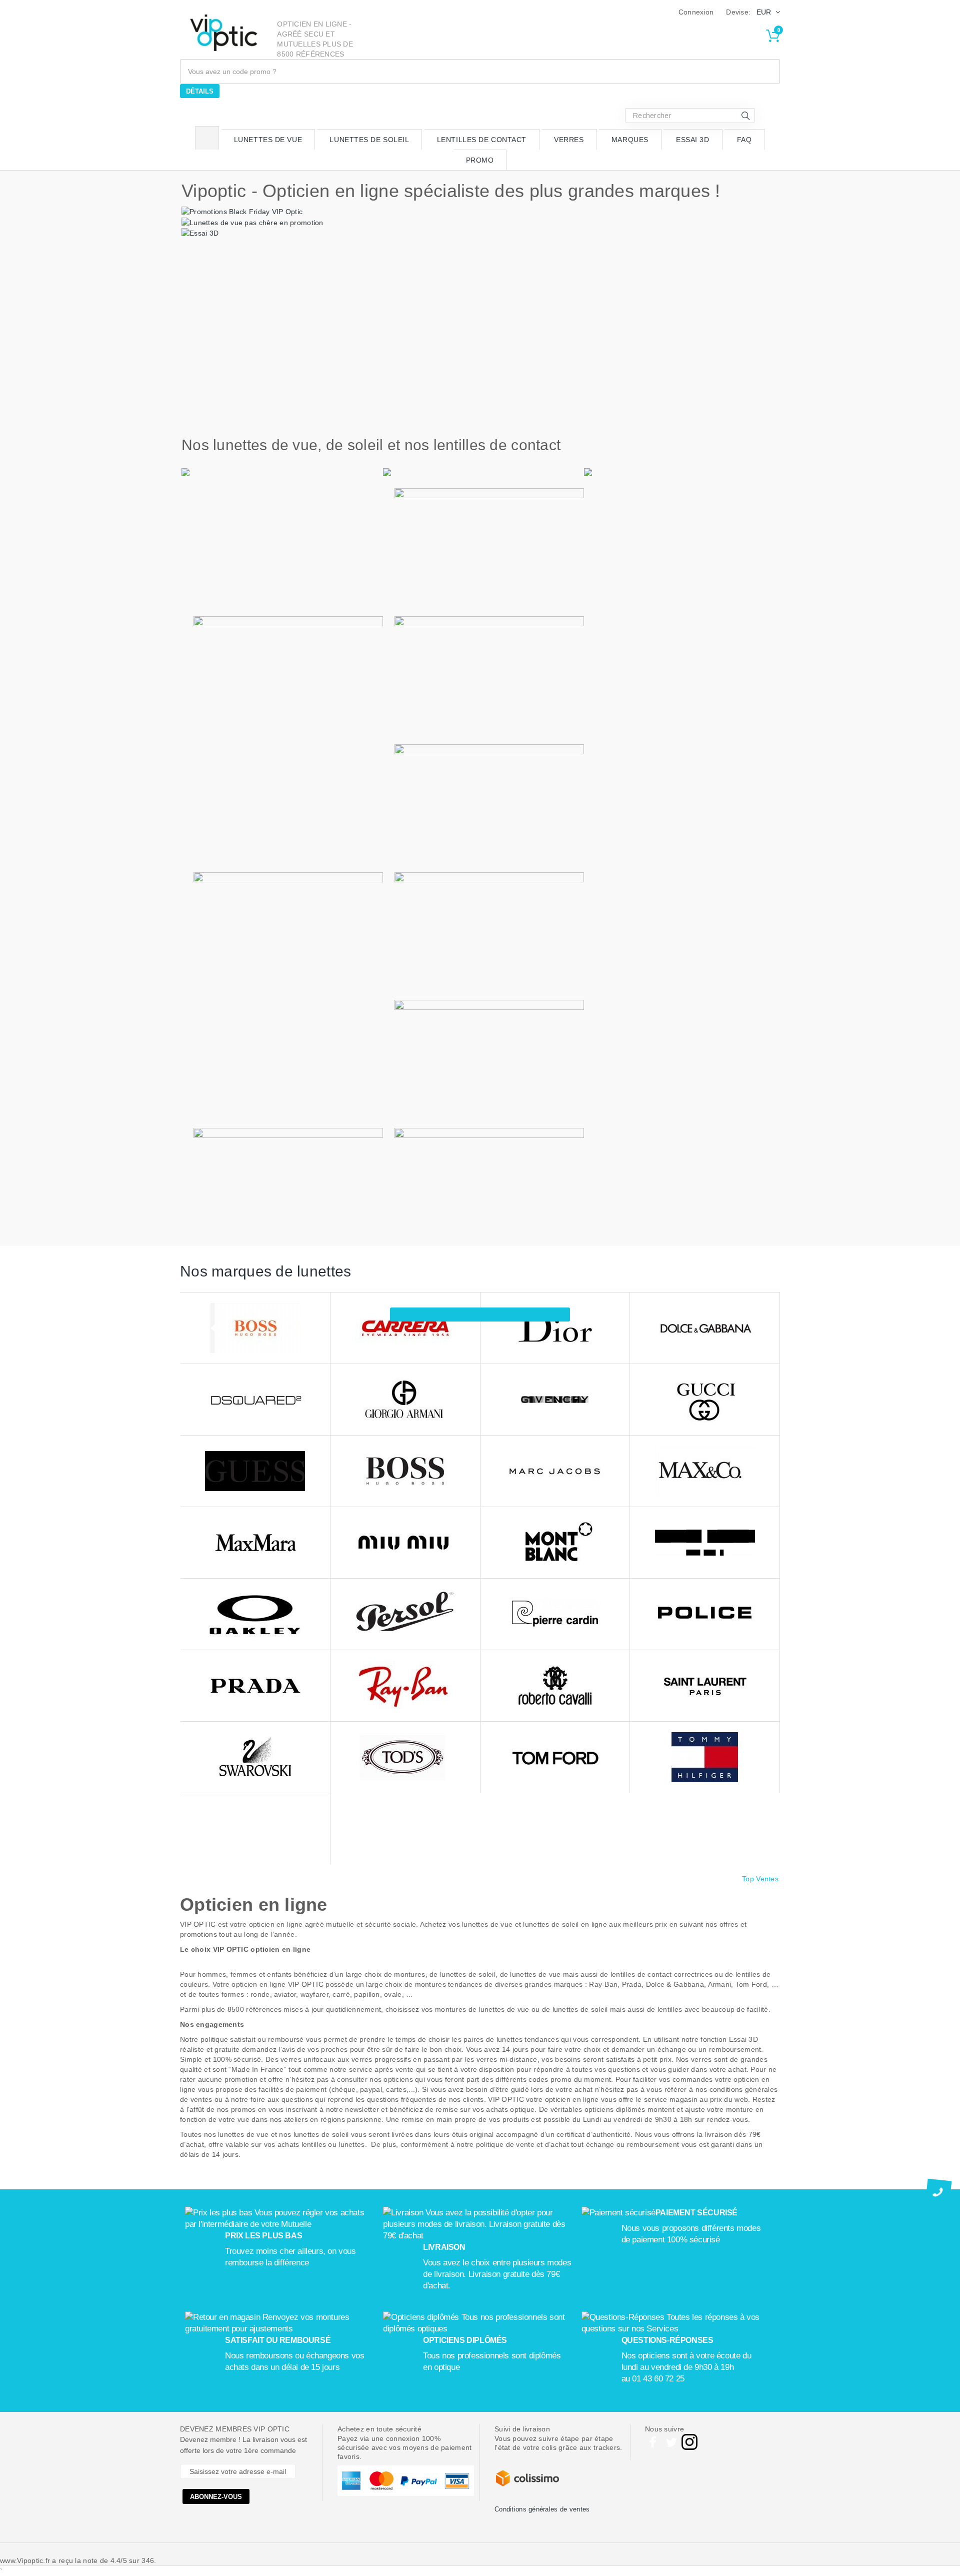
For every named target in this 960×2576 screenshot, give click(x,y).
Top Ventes (760, 1879)
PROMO (480, 160)
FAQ (744, 140)
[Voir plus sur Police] (705, 1614)
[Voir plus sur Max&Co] (705, 1471)
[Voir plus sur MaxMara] (255, 1543)
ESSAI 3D (692, 140)
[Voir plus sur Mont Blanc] (555, 1543)
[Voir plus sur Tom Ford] (555, 1757)
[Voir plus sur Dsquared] (255, 1400)
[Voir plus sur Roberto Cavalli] (555, 1686)
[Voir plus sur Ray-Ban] (405, 1686)
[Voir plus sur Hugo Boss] (405, 1471)
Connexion (696, 12)
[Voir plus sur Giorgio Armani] (405, 1400)
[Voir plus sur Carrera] (405, 1328)
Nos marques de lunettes (265, 1271)
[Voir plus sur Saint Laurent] (705, 1686)
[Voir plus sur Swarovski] (255, 1757)
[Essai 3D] (200, 233)
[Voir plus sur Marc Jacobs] (555, 1471)
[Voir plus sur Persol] (405, 1614)
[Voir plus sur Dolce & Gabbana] (705, 1328)
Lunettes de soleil (369, 140)
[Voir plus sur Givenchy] (555, 1400)
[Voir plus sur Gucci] (705, 1400)
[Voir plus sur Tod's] (405, 1757)
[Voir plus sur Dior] (555, 1328)
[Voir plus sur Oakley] (255, 1614)
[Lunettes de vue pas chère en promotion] (252, 222)
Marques (630, 140)
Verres (569, 140)
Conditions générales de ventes (542, 2509)
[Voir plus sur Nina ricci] (705, 1543)
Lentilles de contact (482, 140)
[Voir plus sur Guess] (255, 1471)
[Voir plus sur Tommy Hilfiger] (705, 1757)
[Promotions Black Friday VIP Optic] (242, 211)
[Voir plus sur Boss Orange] (255, 1328)
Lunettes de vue (268, 140)
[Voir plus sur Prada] (255, 1686)
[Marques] (480, 1315)
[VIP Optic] (224, 33)
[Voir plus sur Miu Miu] (405, 1543)
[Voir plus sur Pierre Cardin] (555, 1614)
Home (207, 138)
